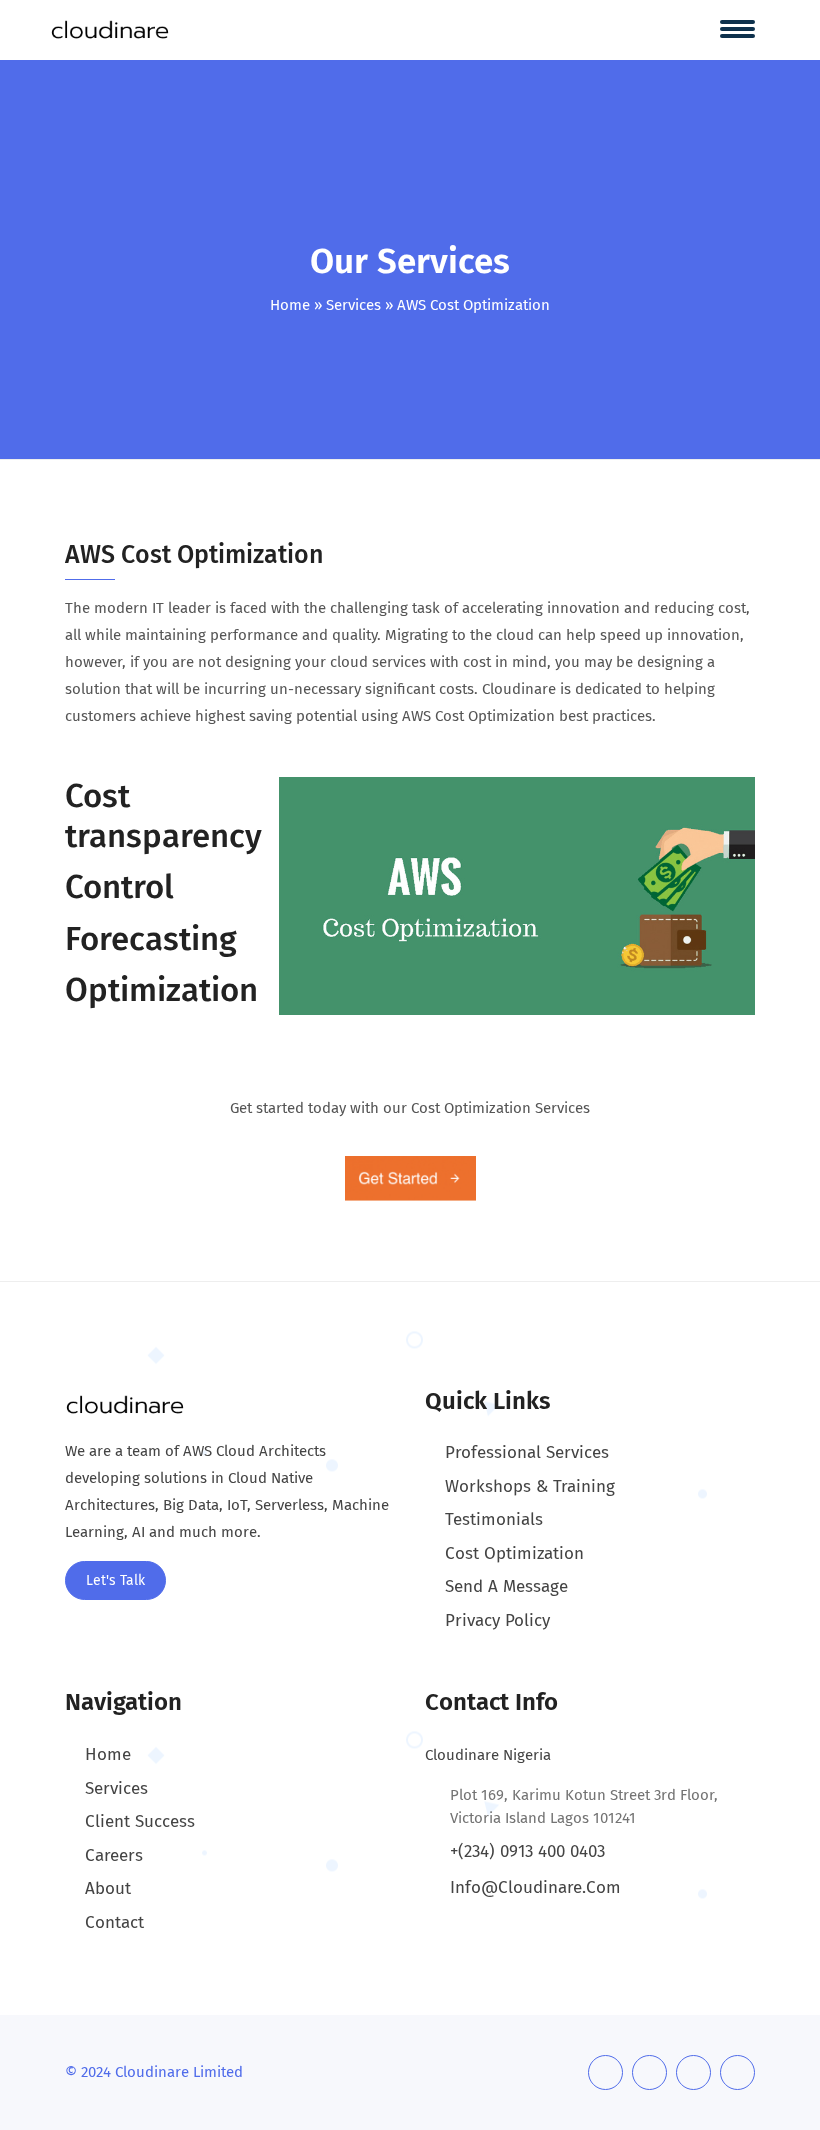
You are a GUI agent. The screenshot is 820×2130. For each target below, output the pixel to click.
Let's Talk (115, 1580)
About (108, 1888)
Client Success (140, 1821)
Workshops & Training (530, 1486)
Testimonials (494, 1519)
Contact (114, 1922)
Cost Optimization (514, 1553)
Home (290, 305)
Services (353, 305)
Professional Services (527, 1452)
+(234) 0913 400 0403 (527, 1851)
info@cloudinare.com (535, 1887)
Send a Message (506, 1586)
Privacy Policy (497, 1620)
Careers (114, 1855)
